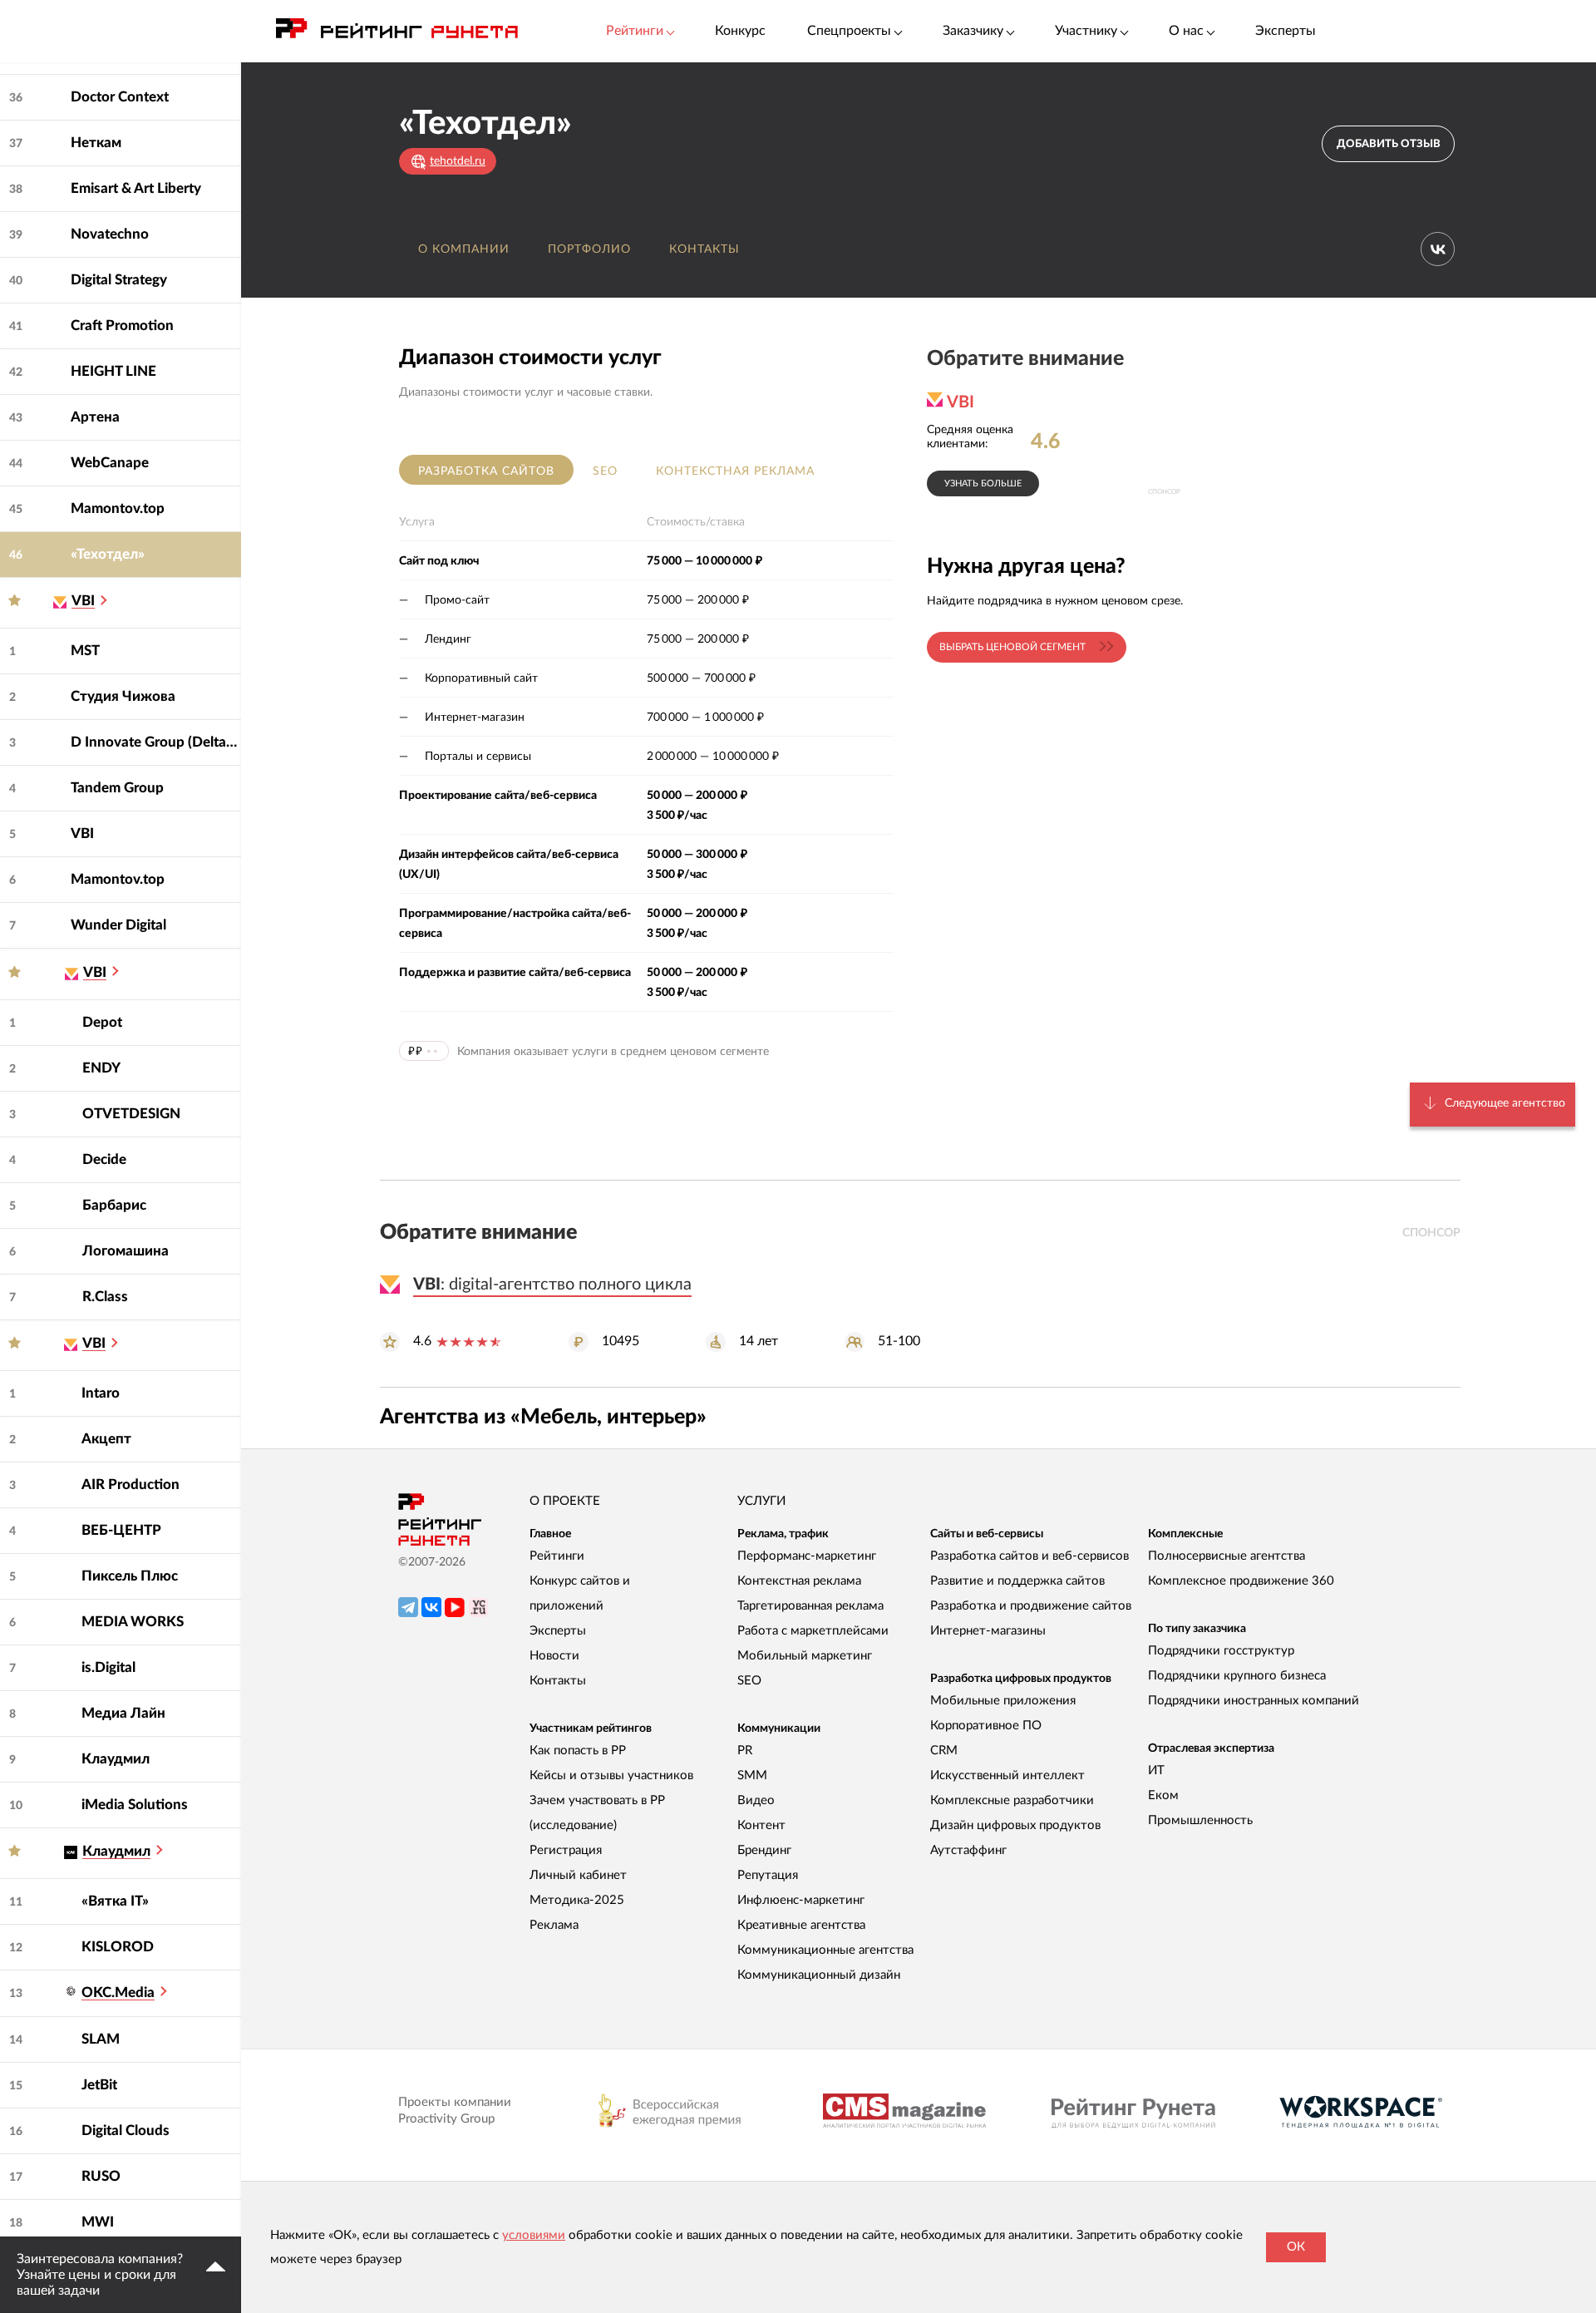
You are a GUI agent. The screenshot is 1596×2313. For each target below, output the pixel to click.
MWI (98, 2222)
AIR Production (131, 1484)
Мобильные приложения (1003, 1701)
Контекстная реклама (735, 471)
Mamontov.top (118, 508)
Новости (554, 1656)
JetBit (99, 2085)
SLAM (101, 2039)
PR (745, 1751)
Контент (761, 1825)
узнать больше (983, 483)
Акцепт (106, 1439)
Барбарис (114, 1205)
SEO (605, 471)
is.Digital (108, 1667)
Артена (95, 417)
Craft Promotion (122, 325)
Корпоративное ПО (986, 1726)
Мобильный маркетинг (805, 1656)
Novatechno (110, 234)
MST (85, 651)
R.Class (105, 1297)
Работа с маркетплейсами (813, 1631)
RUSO (101, 2176)
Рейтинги (557, 1556)
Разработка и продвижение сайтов (1031, 1606)
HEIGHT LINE (113, 371)
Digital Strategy (119, 280)
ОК (1296, 2247)
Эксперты (1286, 31)
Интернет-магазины (988, 1631)
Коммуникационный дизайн (819, 1975)
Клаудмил (116, 1759)
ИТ (1156, 1771)
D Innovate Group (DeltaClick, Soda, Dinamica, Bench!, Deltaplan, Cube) (156, 742)
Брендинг (764, 1850)
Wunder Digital (118, 925)
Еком (1163, 1795)
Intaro (101, 1393)
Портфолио (589, 249)
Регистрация (566, 1850)
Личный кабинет (578, 1875)
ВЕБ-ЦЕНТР (121, 1530)
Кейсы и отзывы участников (611, 1775)
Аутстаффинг (968, 1850)
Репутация (768, 1875)
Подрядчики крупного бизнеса (1237, 1676)
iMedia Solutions (135, 1805)
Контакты (704, 249)
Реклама (554, 1925)
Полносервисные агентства (1227, 1556)
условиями (534, 2235)
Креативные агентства (801, 1925)
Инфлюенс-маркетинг (801, 1900)
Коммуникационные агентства (825, 1950)
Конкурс (740, 31)
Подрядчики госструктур (1221, 1651)
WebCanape (110, 463)
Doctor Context (120, 97)
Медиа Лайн (123, 1713)
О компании (464, 249)
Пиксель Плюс (130, 1576)
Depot (102, 1022)
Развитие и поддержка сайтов (1017, 1581)
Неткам (96, 143)
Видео (756, 1800)
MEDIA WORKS (133, 1622)
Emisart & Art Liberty (136, 188)
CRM (944, 1751)
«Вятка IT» (115, 1901)
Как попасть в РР (578, 1751)
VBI (82, 833)
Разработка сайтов (486, 471)
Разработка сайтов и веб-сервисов (1030, 1556)
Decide (104, 1159)
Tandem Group (117, 788)
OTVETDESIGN (131, 1114)
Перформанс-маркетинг (807, 1556)
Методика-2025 (577, 1900)
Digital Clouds (126, 2131)
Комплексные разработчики (1012, 1800)
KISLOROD (118, 1947)
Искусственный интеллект (1007, 1775)
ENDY (101, 1068)
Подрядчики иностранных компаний (1254, 1701)
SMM (752, 1775)
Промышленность (1200, 1820)
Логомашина (126, 1251)
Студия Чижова (123, 696)
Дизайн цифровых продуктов (1015, 1825)
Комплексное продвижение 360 (1241, 1581)
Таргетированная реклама (810, 1606)
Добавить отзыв (1389, 144)
